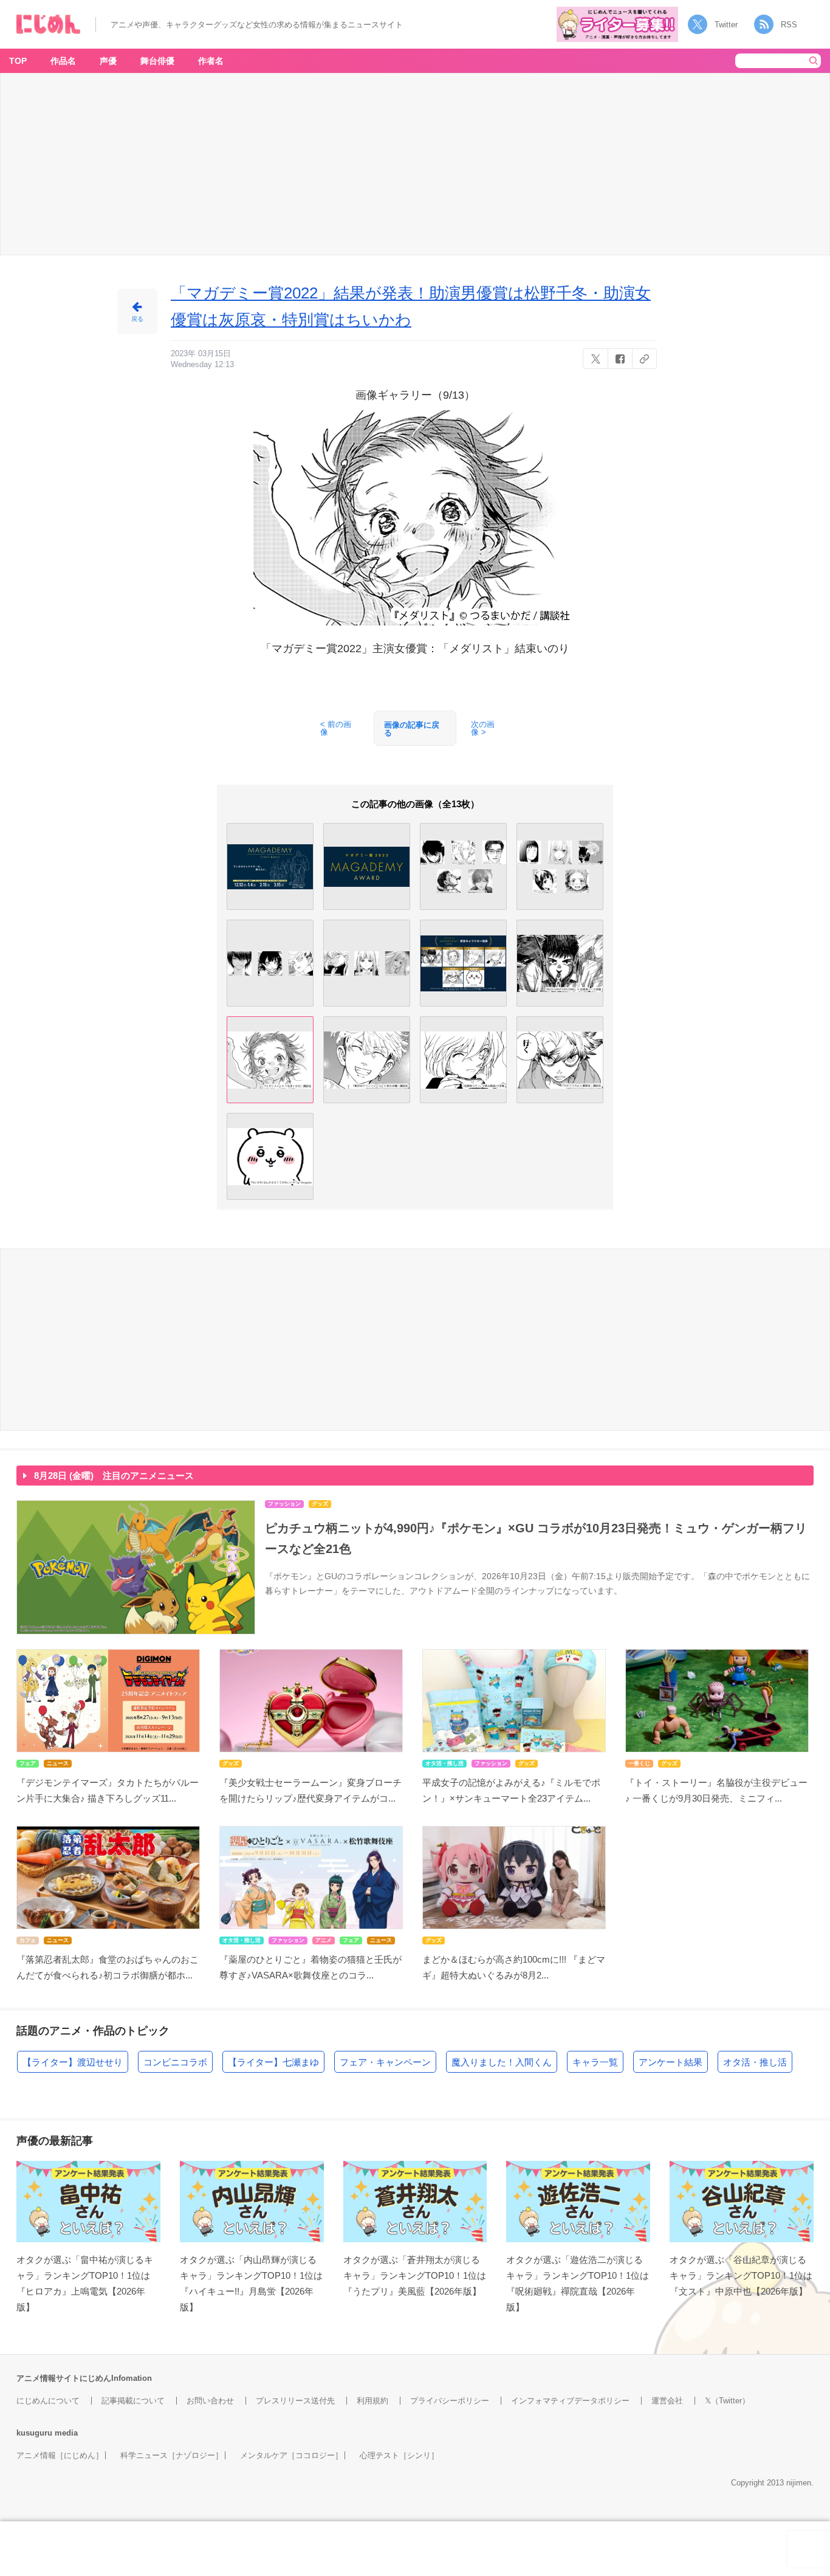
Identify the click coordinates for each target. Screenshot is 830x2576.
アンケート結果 (671, 2062)
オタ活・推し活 (755, 2062)
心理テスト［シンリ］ (399, 2455)
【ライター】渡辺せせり (73, 2062)
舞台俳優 (157, 61)
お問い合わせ (210, 2401)
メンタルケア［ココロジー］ (291, 2455)
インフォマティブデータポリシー (570, 2401)
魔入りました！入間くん (502, 2062)
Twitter (726, 25)
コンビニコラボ (175, 2062)
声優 (108, 61)
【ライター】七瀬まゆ (273, 2062)
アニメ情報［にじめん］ (60, 2455)
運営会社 (667, 2401)
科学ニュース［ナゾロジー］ (172, 2455)
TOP (18, 61)
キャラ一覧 (595, 2062)
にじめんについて (48, 2401)
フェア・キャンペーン (385, 2062)
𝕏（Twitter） (727, 2401)
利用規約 (372, 2401)
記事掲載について (133, 2401)
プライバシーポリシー (450, 2401)
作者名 (211, 61)
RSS (789, 25)
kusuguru (34, 2433)
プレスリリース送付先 (295, 2401)
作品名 (63, 61)
